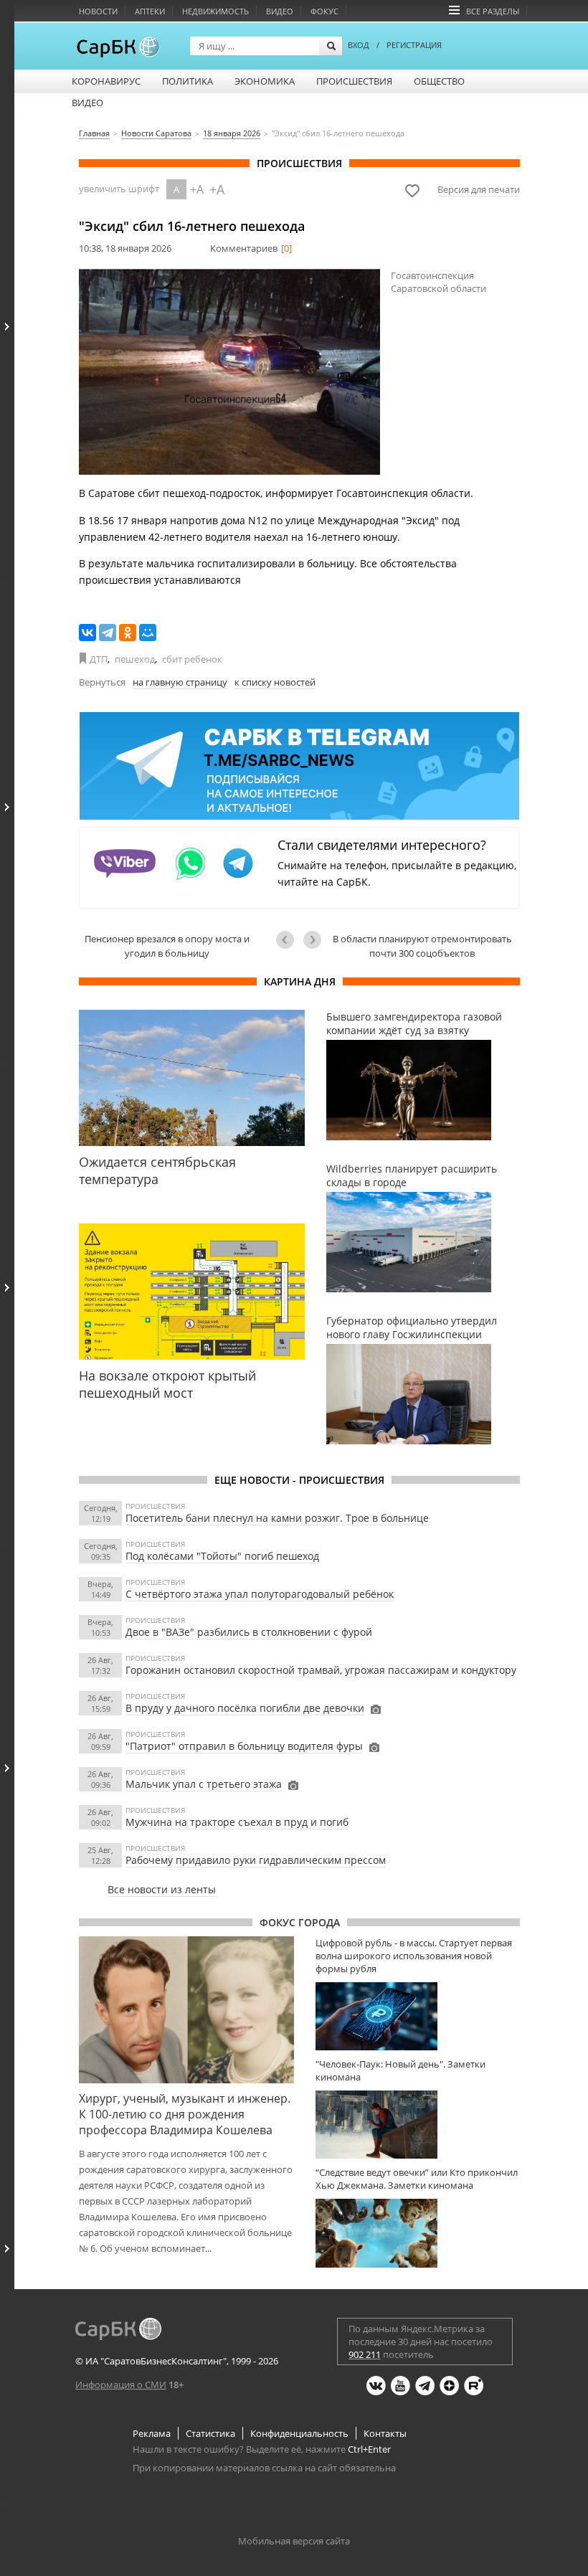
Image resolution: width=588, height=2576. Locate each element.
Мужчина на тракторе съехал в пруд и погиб (237, 1822)
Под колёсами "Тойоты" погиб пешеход (222, 1556)
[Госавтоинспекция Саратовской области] (229, 372)
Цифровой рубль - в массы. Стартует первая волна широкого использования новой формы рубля (414, 1956)
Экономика (265, 81)
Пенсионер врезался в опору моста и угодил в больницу (167, 946)
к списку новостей (275, 682)
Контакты (385, 2433)
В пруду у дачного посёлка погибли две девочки (245, 1708)
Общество (439, 81)
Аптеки (150, 11)
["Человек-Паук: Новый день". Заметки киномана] (418, 2125)
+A (197, 189)
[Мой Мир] (148, 633)
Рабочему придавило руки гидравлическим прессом (256, 1860)
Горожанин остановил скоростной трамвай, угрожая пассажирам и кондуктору (321, 1670)
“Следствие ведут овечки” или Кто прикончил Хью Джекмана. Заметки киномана (417, 2179)
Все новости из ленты (162, 1889)
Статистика (210, 2433)
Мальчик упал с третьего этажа (204, 1784)
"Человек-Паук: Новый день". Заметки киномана (400, 2070)
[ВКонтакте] (87, 633)
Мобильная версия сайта (294, 2541)
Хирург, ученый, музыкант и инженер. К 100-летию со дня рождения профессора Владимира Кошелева (185, 2114)
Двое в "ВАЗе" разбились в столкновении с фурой (249, 1632)
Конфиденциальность (299, 2433)
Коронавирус (106, 81)
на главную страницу (180, 682)
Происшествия (354, 81)
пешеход (135, 659)
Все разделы (493, 11)
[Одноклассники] (128, 633)
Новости (98, 11)
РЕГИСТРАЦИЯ (414, 45)
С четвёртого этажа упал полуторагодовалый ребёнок (260, 1594)
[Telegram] (108, 633)
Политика (188, 81)
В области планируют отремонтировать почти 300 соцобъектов (422, 946)
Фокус (324, 11)
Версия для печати (479, 189)
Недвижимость (215, 11)
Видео (280, 11)
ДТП (99, 659)
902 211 (365, 2354)
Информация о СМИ (121, 2385)
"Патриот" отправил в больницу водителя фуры (244, 1746)
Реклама (152, 2433)
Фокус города (300, 1922)
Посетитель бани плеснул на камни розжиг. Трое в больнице (277, 1518)
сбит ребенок (192, 659)
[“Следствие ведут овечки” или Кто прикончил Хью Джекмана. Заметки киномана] (418, 2233)
